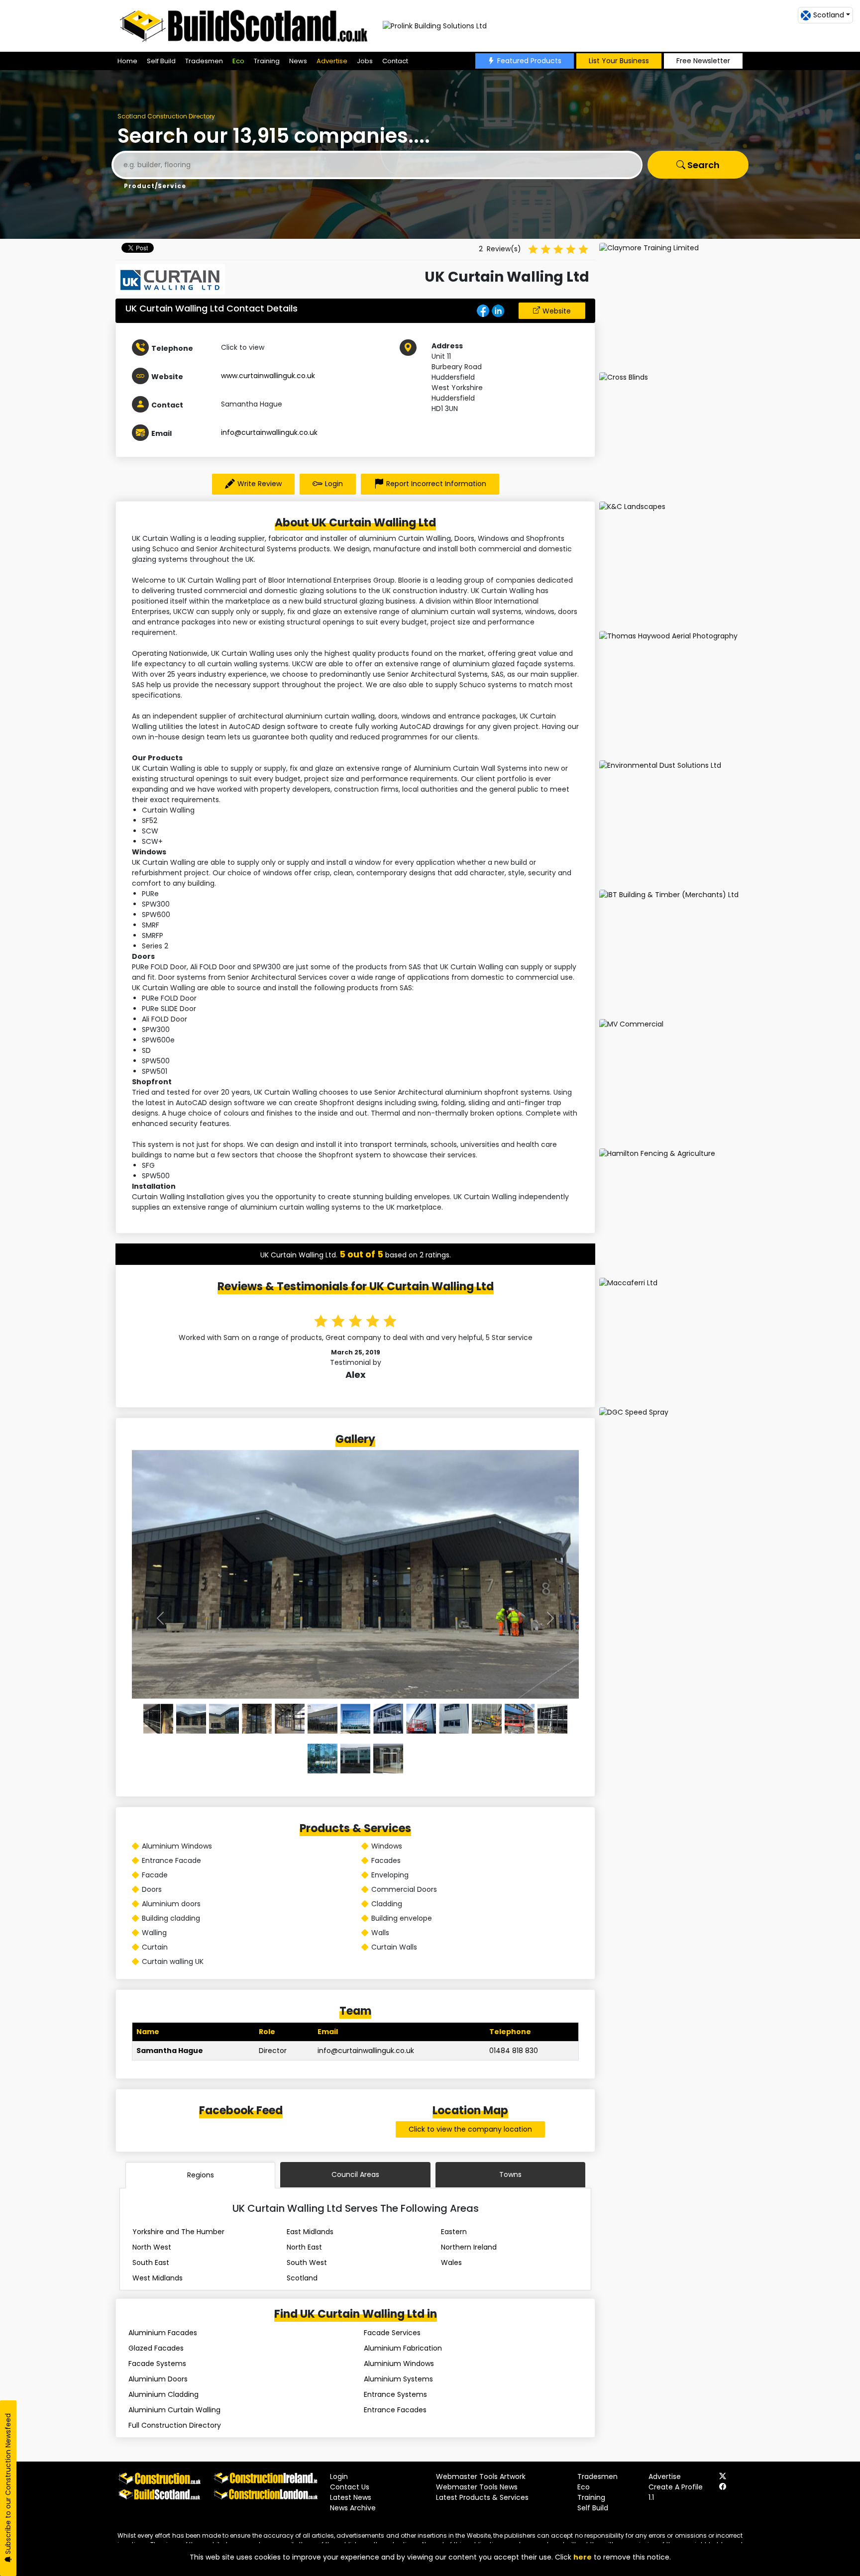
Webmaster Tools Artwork (481, 2476)
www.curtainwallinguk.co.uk (268, 376)
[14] (355, 1758)
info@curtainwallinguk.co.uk (269, 432)
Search (702, 165)
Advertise (332, 61)
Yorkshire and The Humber (178, 2232)
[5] (322, 1719)
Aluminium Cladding (163, 2394)
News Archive (353, 2508)
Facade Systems (157, 2364)
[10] (487, 1719)
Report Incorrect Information (436, 484)
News (298, 61)
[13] (322, 1758)
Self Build (161, 61)
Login (334, 484)
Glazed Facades (156, 2348)
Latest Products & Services (482, 2497)
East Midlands (310, 2232)
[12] (552, 1719)
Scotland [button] (829, 15)
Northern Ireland (469, 2247)
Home (127, 61)
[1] (191, 1719)
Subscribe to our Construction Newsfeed (8, 2485)
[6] (355, 1719)
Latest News (351, 2497)
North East (304, 2247)
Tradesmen (204, 61)
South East (151, 2263)
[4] (290, 1719)
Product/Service (155, 186)
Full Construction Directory (175, 2425)
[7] (388, 1719)
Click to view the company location (470, 2129)
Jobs (365, 61)
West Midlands (158, 2278)
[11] (520, 1719)
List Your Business (619, 61)
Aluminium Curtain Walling (174, 2410)
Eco (238, 61)
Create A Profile (676, 2487)
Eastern (454, 2232)
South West (307, 2263)
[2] (224, 1719)
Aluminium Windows (399, 2364)
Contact (395, 61)
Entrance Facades (395, 2410)
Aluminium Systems (398, 2379)
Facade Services (392, 2333)
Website (557, 311)
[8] (421, 1719)
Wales (451, 2263)
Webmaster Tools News (477, 2487)
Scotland (302, 2278)
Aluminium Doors (158, 2379)
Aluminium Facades (163, 2333)
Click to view (243, 347)
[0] (158, 1719)
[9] (454, 1719)
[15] (388, 1758)
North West (152, 2247)
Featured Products (529, 61)
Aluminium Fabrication (403, 2348)
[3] (257, 1719)
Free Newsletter (703, 61)
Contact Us (350, 2487)
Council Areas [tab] (355, 2174)
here (583, 2557)
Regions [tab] (201, 2175)
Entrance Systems (395, 2394)
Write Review (260, 484)
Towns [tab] (510, 2174)
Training (267, 61)
